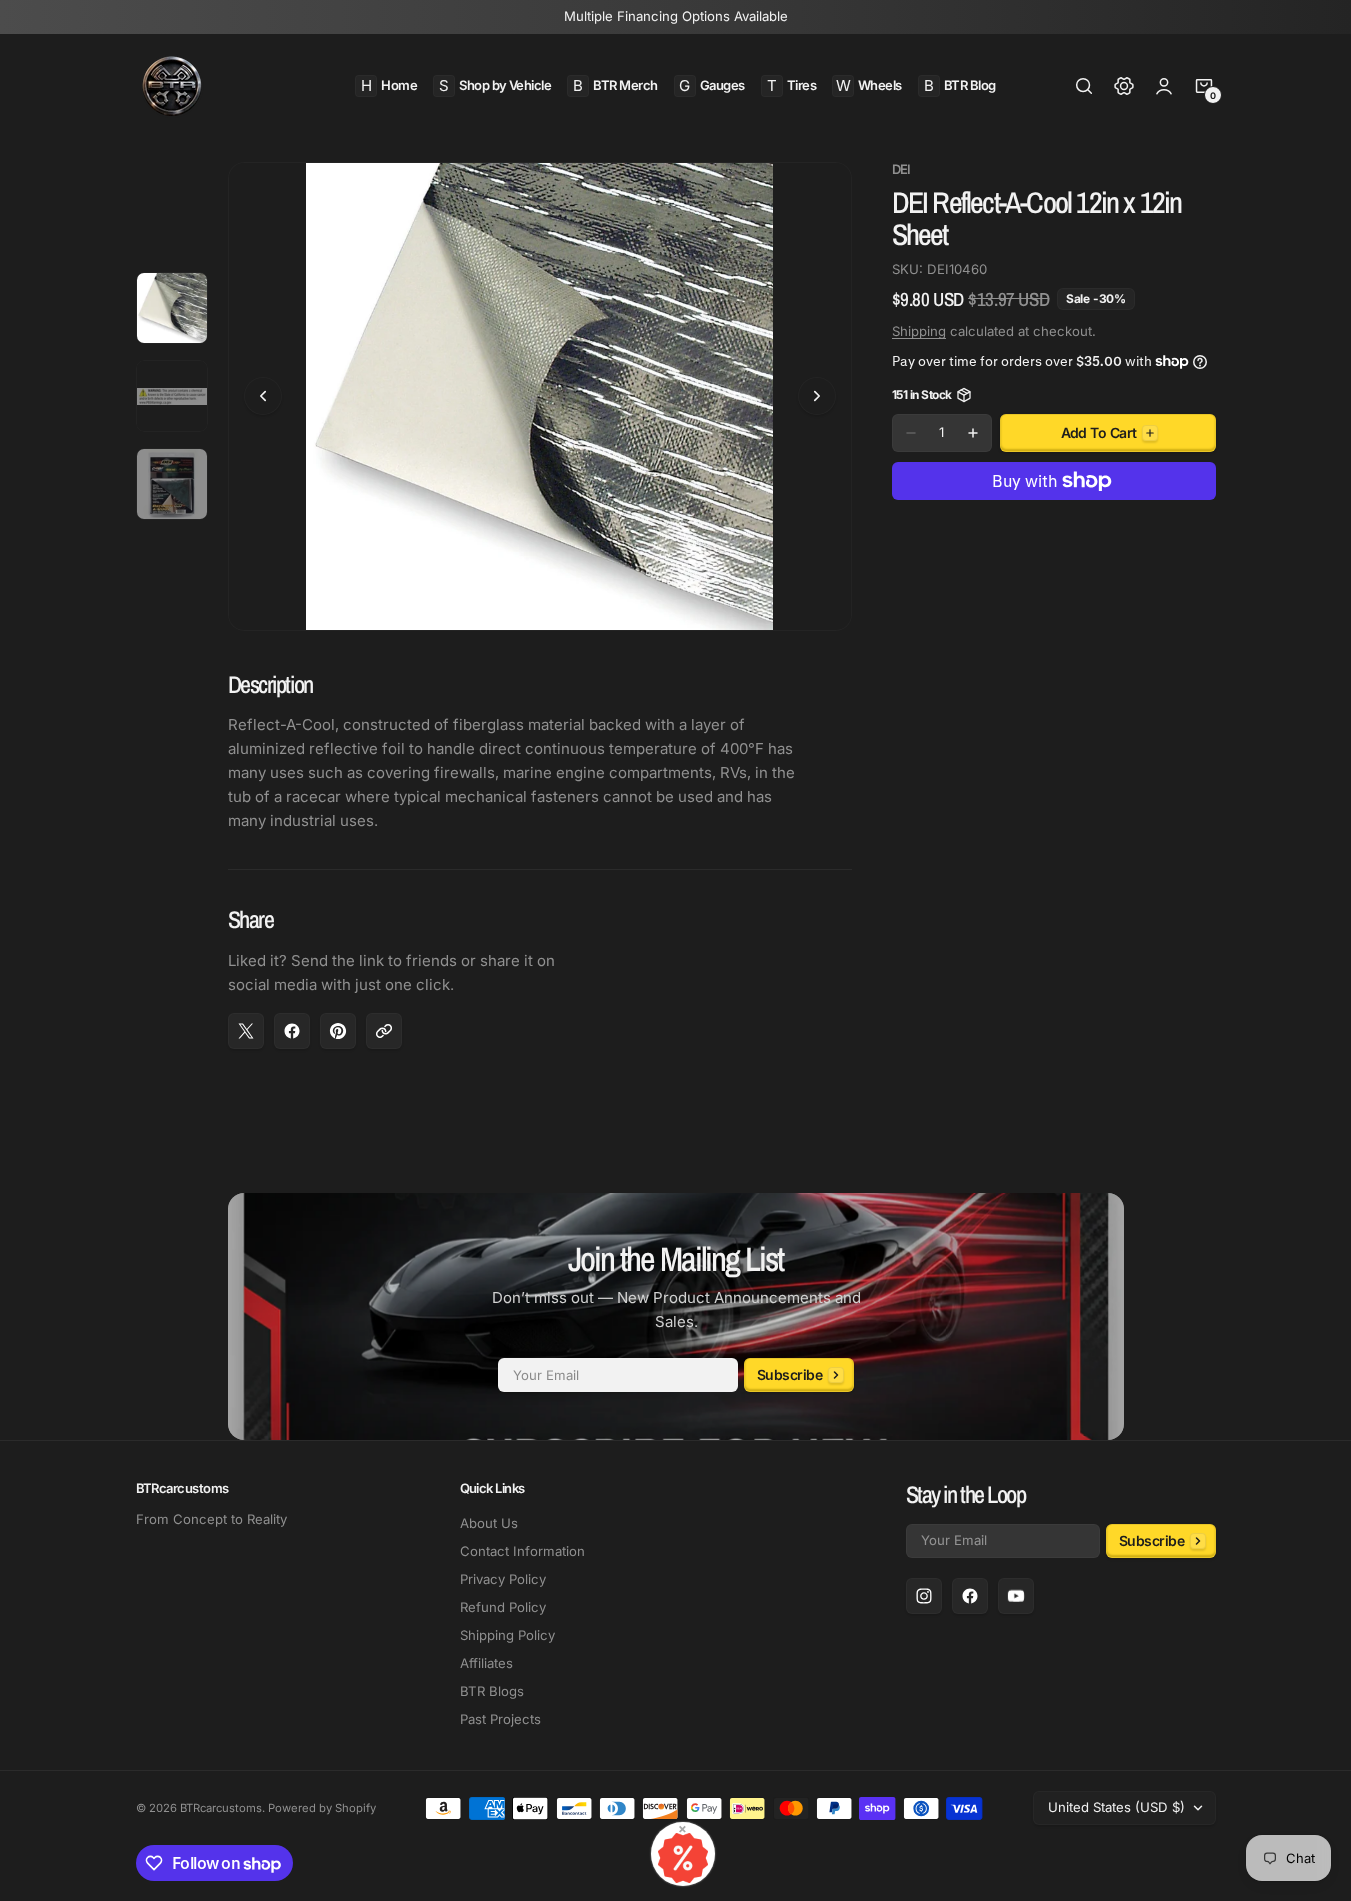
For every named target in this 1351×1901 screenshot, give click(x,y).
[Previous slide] (263, 396)
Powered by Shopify (322, 1808)
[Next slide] (817, 396)
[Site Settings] (1124, 86)
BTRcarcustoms (221, 1808)
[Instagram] (924, 1596)
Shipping (919, 331)
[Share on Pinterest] (338, 1031)
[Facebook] (970, 1596)
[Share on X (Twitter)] (246, 1031)
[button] (1084, 86)
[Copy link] (384, 1031)
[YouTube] (1016, 1596)
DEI (901, 169)
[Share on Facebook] (292, 1031)
